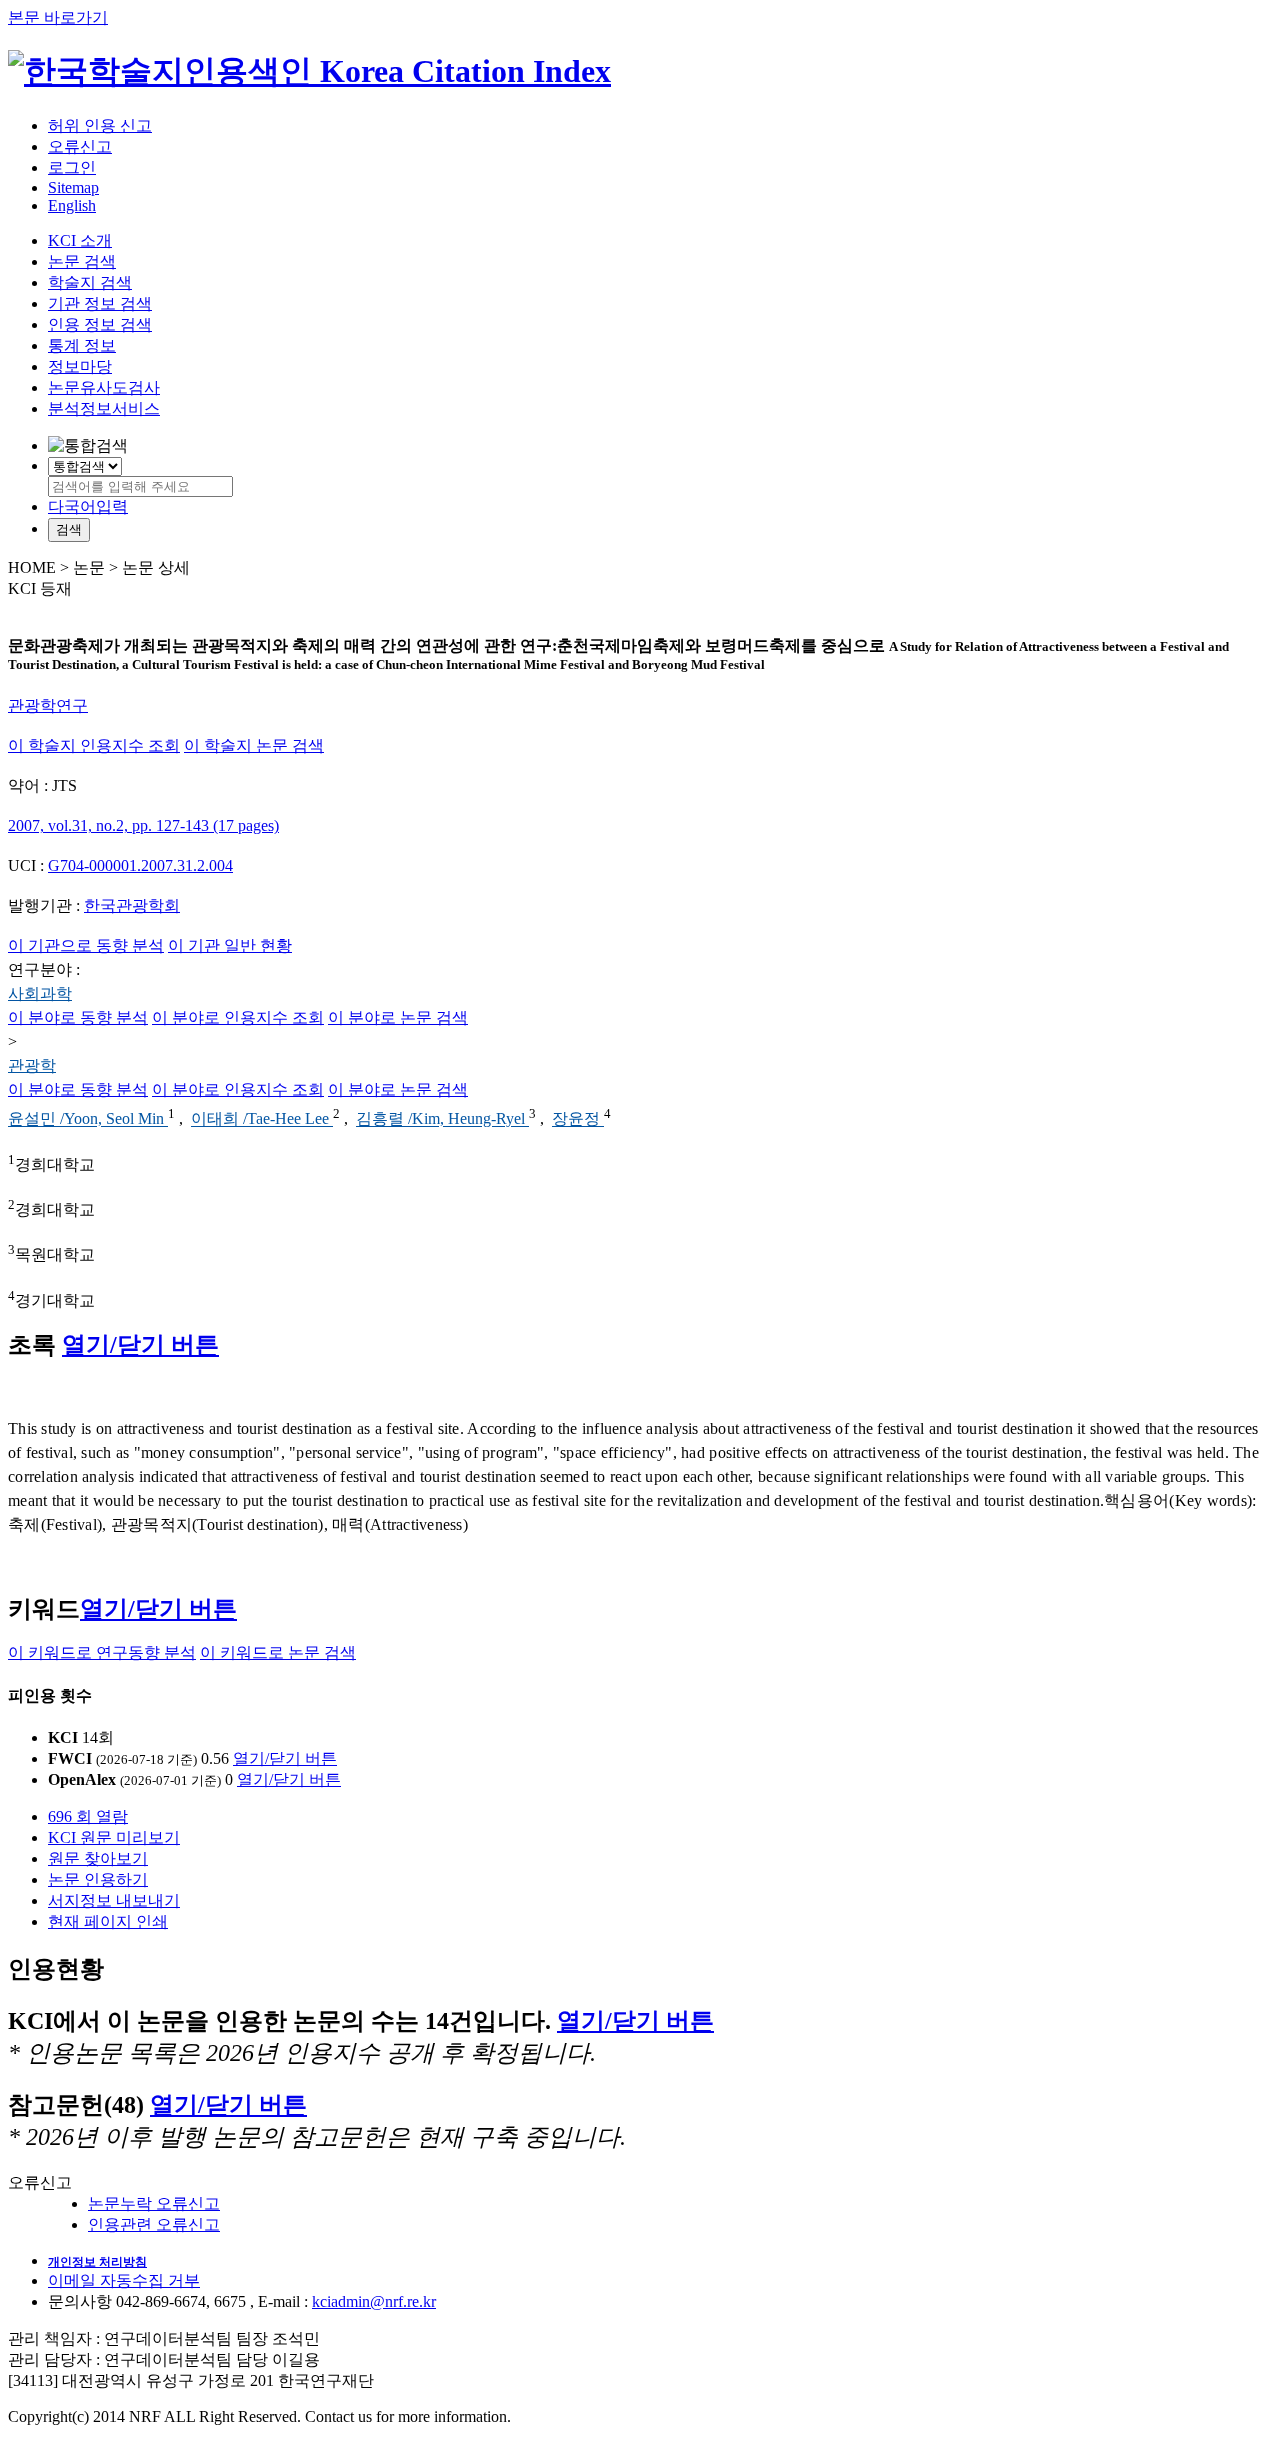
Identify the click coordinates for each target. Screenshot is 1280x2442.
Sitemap (73, 187)
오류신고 (80, 146)
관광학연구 (48, 705)
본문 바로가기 (58, 17)
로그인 (72, 167)
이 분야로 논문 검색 (398, 1017)
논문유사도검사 (104, 387)
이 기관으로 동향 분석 (86, 945)
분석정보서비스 (104, 408)
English (72, 205)
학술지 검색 (90, 282)
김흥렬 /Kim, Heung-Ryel (442, 1119)
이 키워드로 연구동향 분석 (102, 1652)
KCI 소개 (80, 240)
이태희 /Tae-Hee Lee (262, 1119)
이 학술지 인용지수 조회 (94, 745)
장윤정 (578, 1119)
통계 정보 (82, 345)
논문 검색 (82, 261)
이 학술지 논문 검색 (254, 745)
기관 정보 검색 (100, 303)
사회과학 (40, 993)
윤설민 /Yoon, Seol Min (88, 1119)
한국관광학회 (132, 905)
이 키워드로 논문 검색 (278, 1652)
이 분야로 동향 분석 (78, 1017)
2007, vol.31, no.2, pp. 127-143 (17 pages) (143, 825)
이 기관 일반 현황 (230, 945)
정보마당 (80, 366)
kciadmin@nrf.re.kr (374, 2301)
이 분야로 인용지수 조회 (238, 1017)
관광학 (32, 1065)
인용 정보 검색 (100, 324)
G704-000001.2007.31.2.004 (140, 865)
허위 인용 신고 (100, 125)
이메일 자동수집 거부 (124, 2280)
